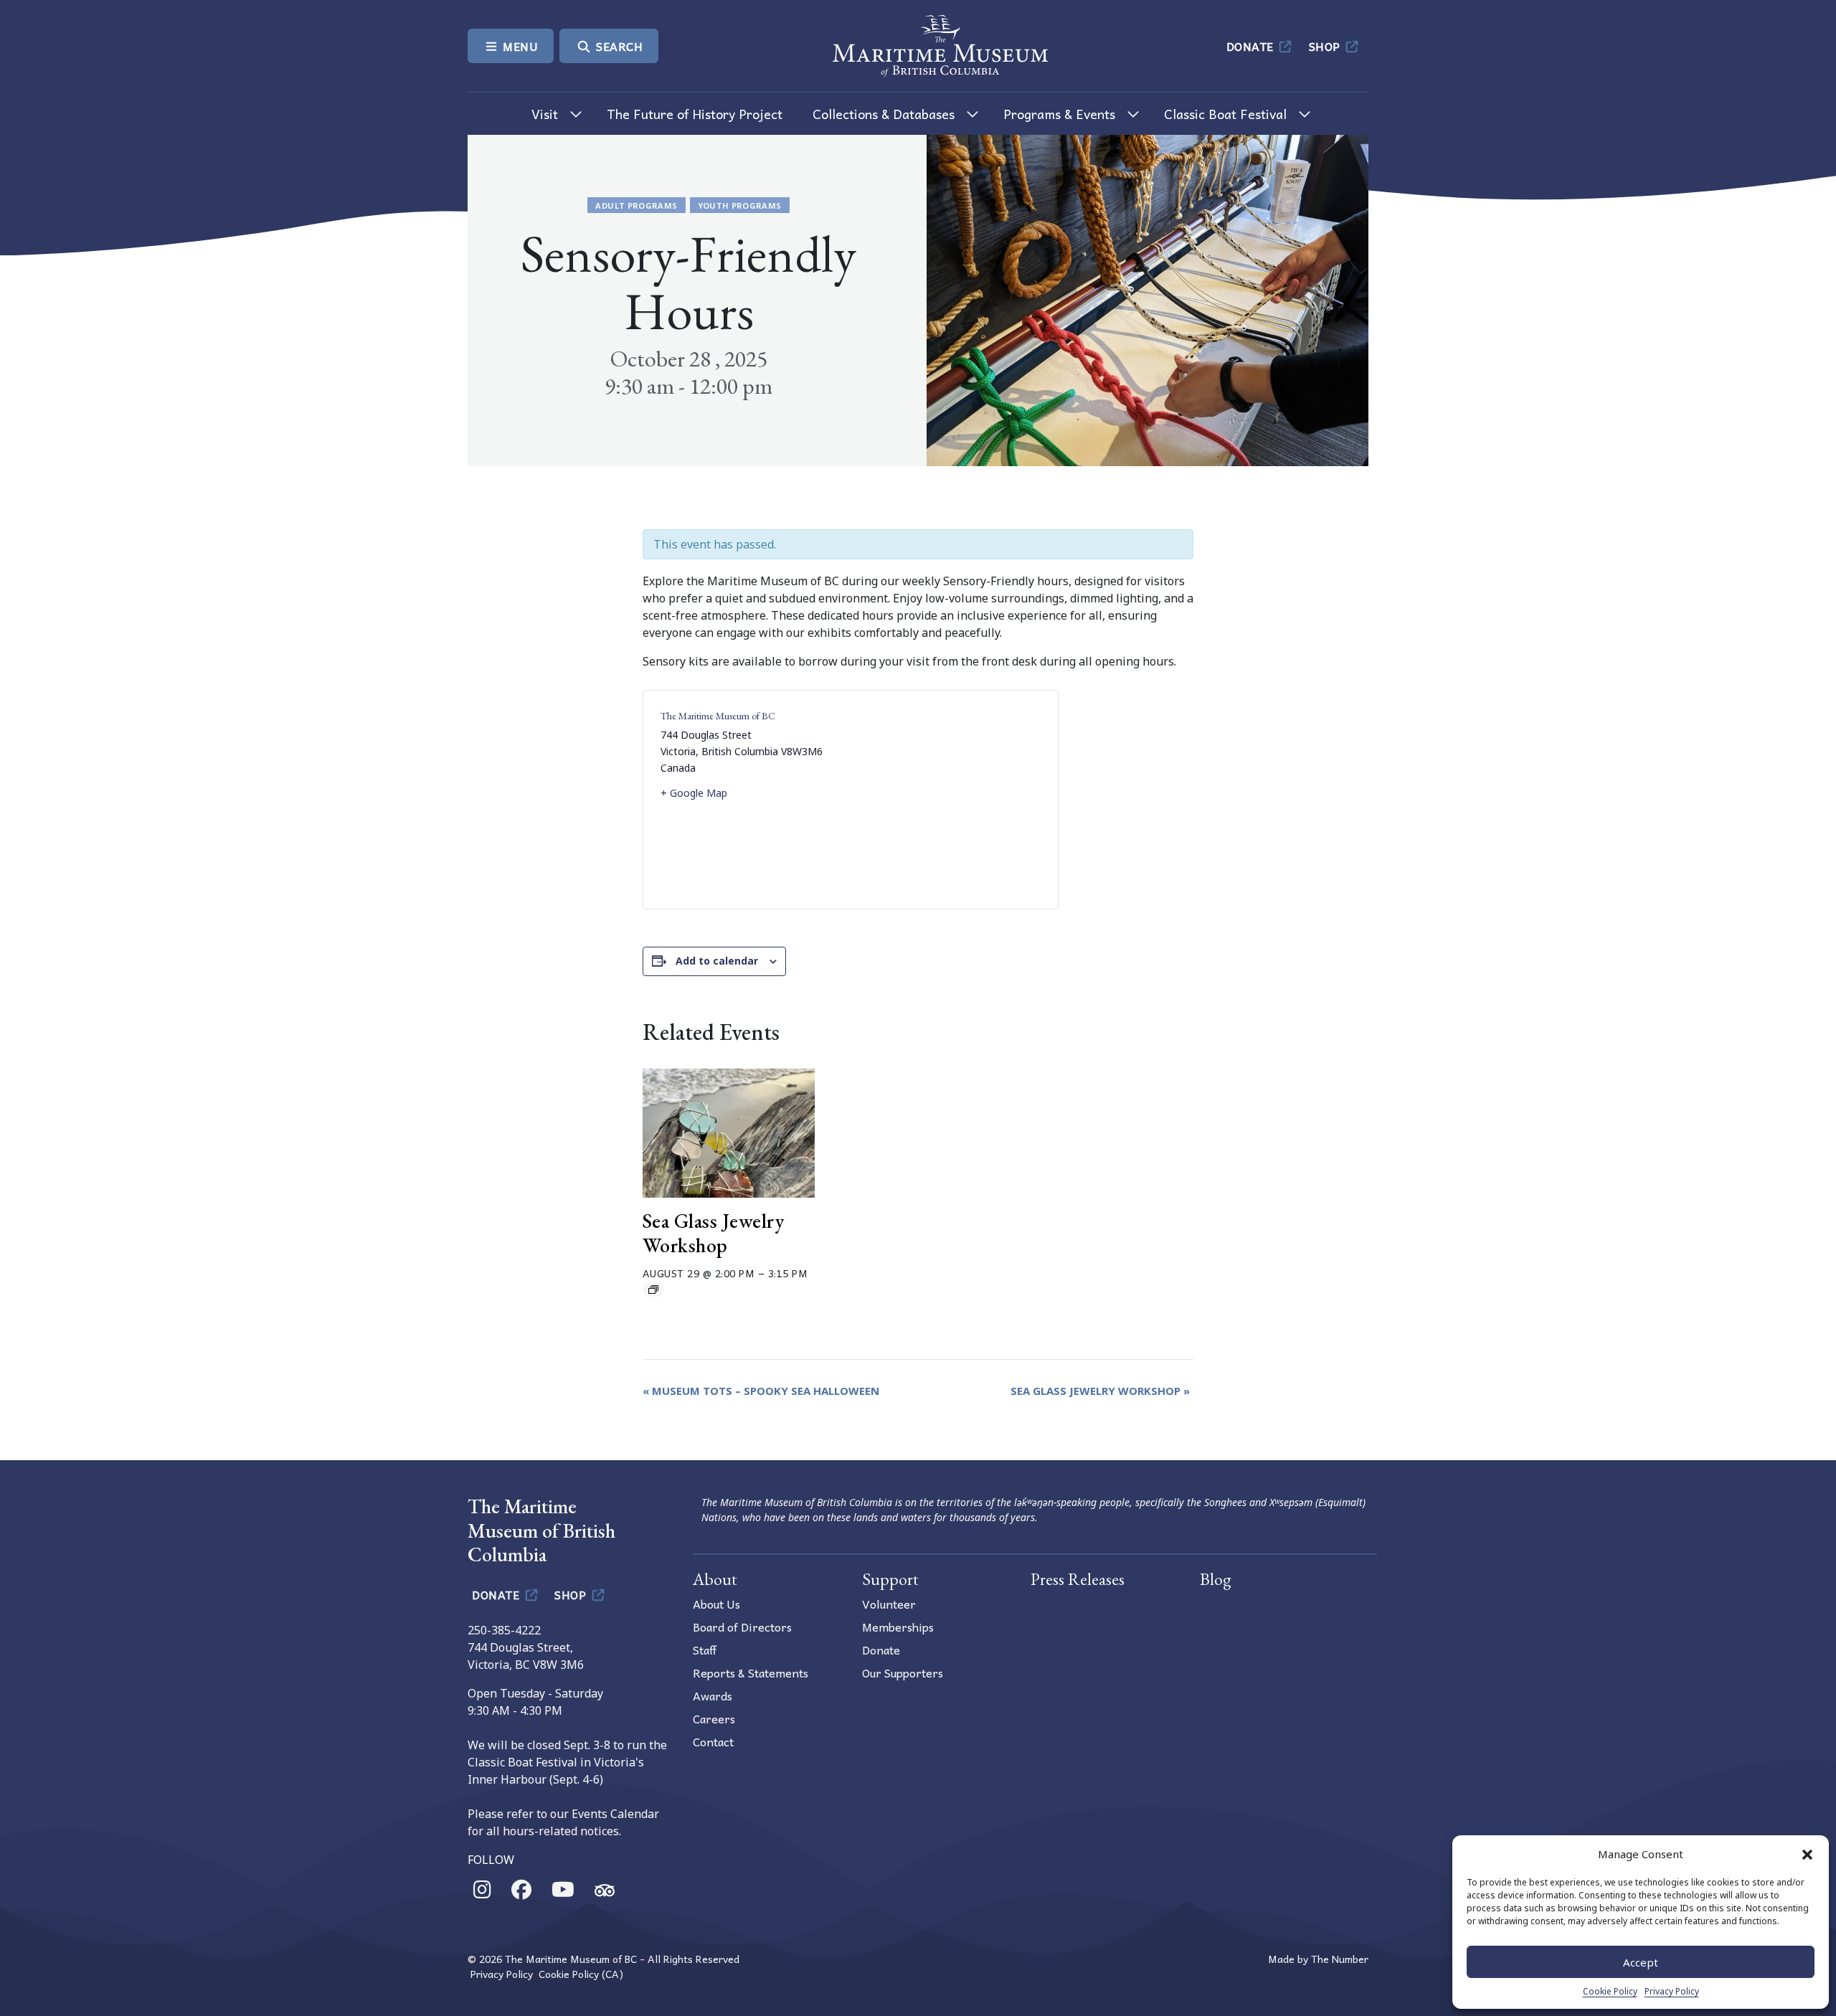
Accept (1641, 1962)
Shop (1326, 46)
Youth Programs (740, 205)
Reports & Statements (751, 1672)
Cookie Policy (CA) (581, 1974)
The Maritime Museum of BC (718, 716)
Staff (705, 1650)
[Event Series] (653, 1289)
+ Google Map (694, 793)
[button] (1807, 1854)
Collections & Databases (884, 114)
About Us (716, 1604)
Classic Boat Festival (1225, 114)
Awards (713, 1695)
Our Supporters (903, 1672)
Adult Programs (636, 205)
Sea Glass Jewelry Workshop (714, 1233)
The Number (1340, 1959)
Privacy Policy (1672, 1991)
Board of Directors (742, 1627)
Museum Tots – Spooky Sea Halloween (761, 1391)
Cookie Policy (1610, 1991)
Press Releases (1078, 1579)
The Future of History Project (695, 114)
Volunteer (889, 1604)
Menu (519, 46)
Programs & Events (1059, 114)
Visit (545, 114)
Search (618, 46)
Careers (714, 1718)
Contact (713, 1741)
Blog (1216, 1579)
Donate (1252, 46)
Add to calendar (717, 961)
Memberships (898, 1627)
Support (890, 1579)
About (715, 1579)
